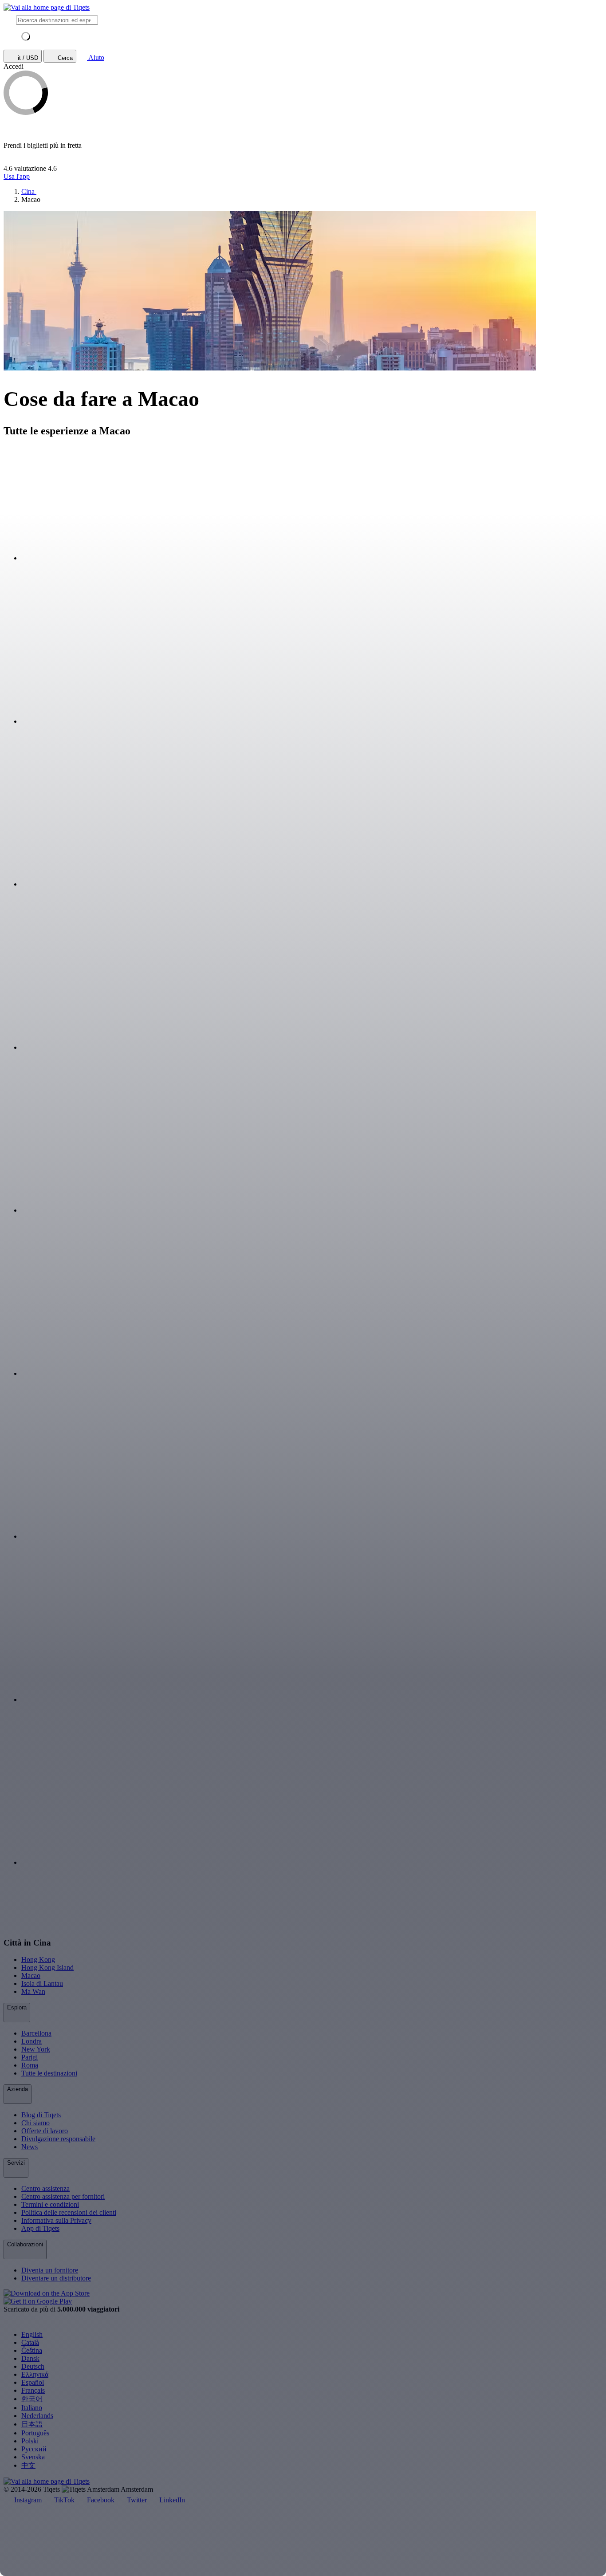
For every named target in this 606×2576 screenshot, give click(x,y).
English (32, 2334)
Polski (30, 2441)
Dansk (30, 2358)
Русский (34, 2449)
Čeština (32, 2350)
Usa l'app (17, 176)
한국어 (32, 2399)
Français (33, 2390)
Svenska (33, 2457)
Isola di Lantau (42, 1983)
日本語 (32, 2424)
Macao (31, 1975)
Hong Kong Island (47, 1967)
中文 (28, 2465)
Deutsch (33, 2366)
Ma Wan (33, 1991)
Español (33, 2382)
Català (30, 2342)
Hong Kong (38, 1960)
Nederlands (37, 2416)
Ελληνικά (35, 2374)
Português (35, 2433)
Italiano (32, 2408)
